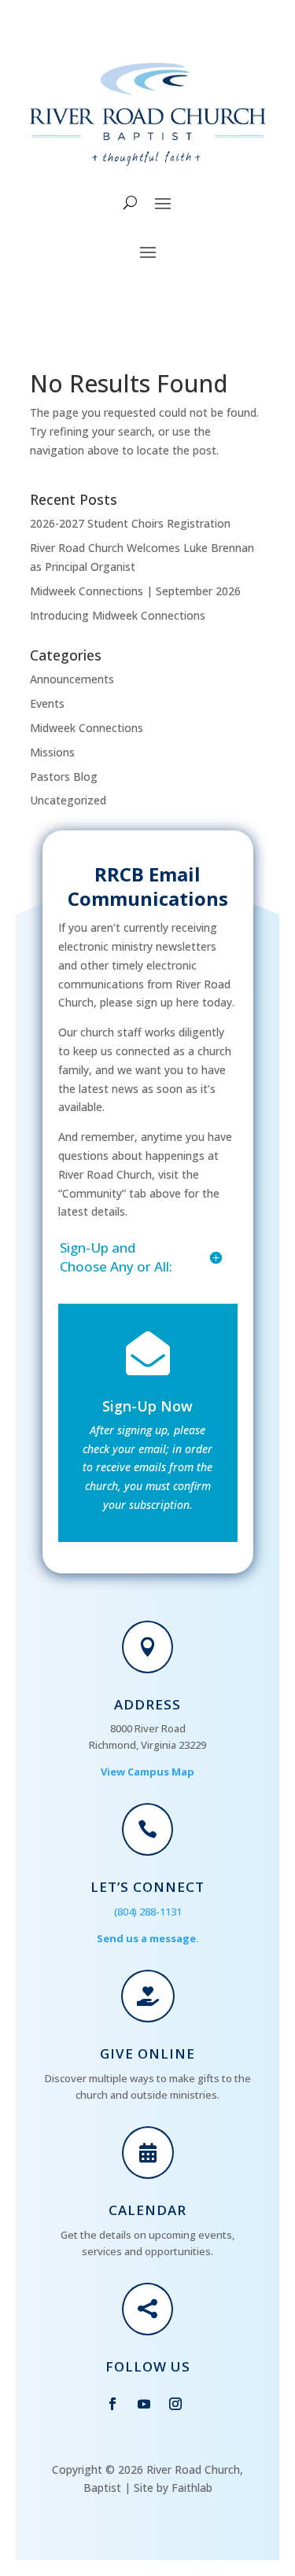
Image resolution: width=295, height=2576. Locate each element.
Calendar (147, 2210)
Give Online (147, 2053)
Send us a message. (148, 1938)
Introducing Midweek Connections (118, 615)
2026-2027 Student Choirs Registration (130, 523)
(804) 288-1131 (148, 1912)
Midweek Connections (87, 728)
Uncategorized (68, 800)
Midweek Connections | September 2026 (135, 591)
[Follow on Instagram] (175, 2404)
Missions (52, 752)
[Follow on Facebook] (112, 2404)
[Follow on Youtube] (144, 2404)
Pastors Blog (64, 776)
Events (47, 703)
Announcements (72, 679)
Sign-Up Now (147, 1406)
